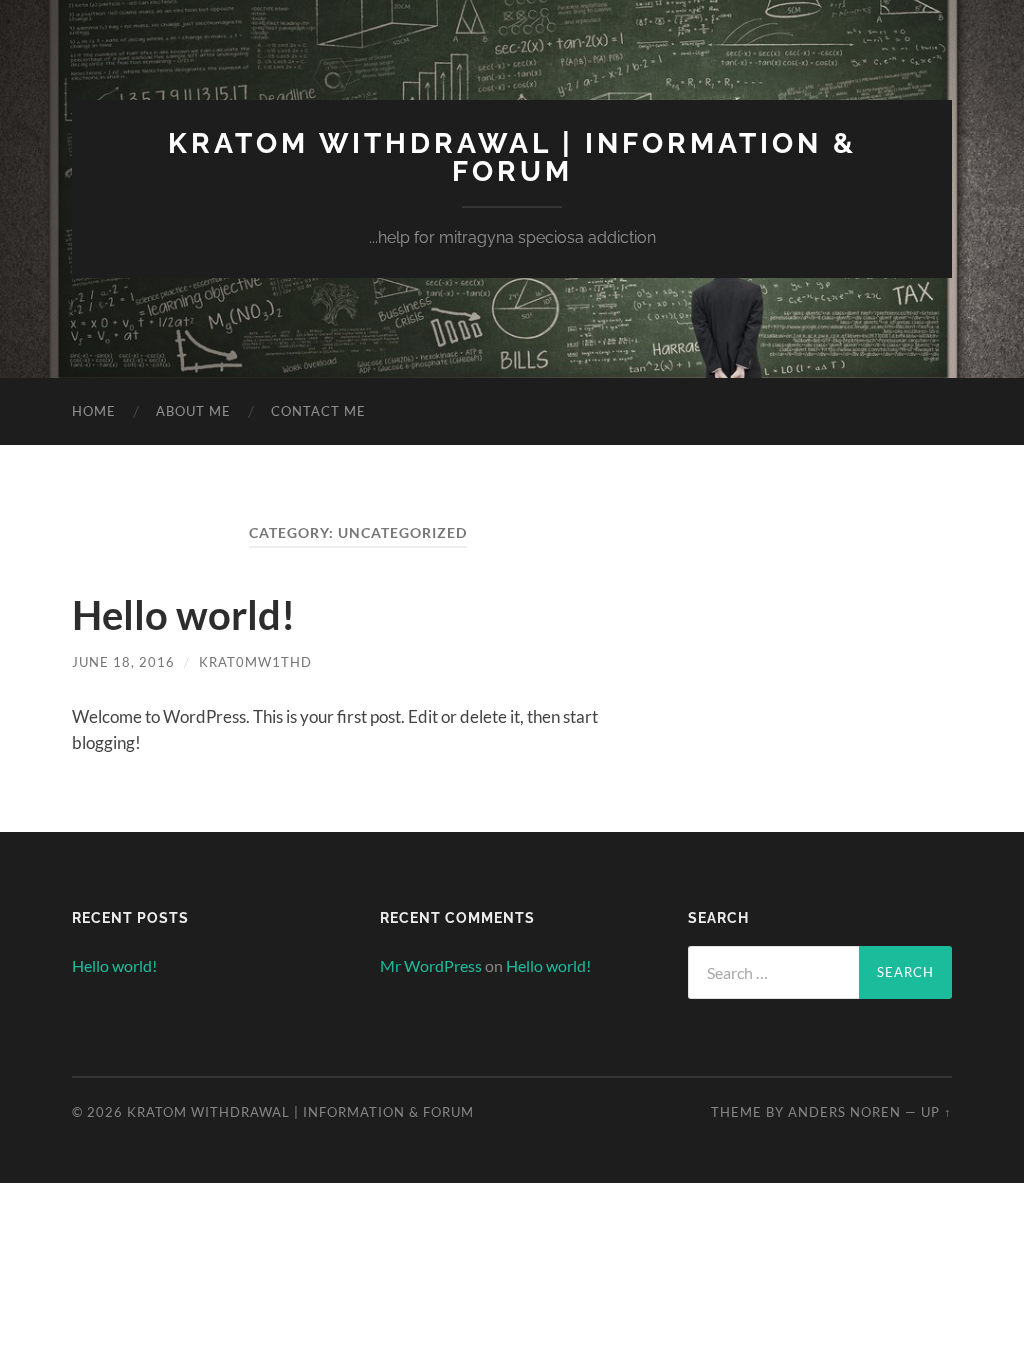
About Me (193, 411)
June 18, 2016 (123, 662)
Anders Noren (844, 1112)
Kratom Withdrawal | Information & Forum (512, 157)
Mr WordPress (431, 965)
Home (94, 411)
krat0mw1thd (255, 662)
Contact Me (318, 411)
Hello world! (183, 615)
